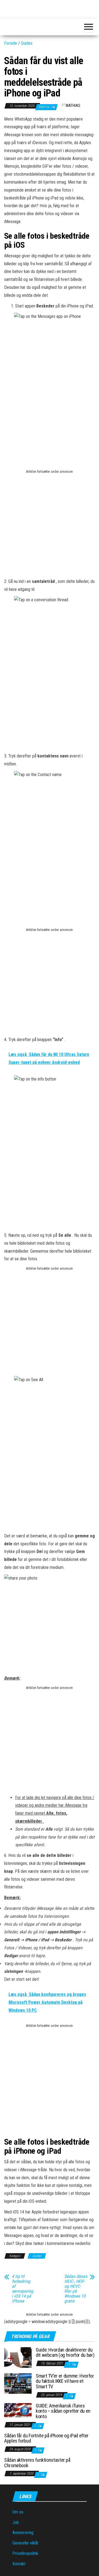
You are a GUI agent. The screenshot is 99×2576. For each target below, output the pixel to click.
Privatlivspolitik (25, 2553)
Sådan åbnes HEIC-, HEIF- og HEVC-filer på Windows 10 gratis (76, 2289)
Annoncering (23, 2533)
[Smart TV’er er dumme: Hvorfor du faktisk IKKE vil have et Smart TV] (18, 2383)
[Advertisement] (50, 526)
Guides (27, 43)
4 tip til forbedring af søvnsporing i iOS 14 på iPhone (23, 2289)
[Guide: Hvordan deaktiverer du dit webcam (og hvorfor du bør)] (18, 2357)
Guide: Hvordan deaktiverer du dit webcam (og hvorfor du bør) (65, 2353)
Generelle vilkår (25, 2543)
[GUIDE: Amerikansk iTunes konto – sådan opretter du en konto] (18, 2410)
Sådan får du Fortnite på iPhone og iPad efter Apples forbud (46, 2438)
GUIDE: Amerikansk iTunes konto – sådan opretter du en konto (63, 2411)
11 (69, 2364)
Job (16, 2522)
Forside (11, 43)
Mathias (73, 106)
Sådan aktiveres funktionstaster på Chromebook (37, 2463)
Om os (18, 2512)
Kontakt (19, 2564)
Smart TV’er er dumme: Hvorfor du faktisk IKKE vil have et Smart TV (65, 2381)
